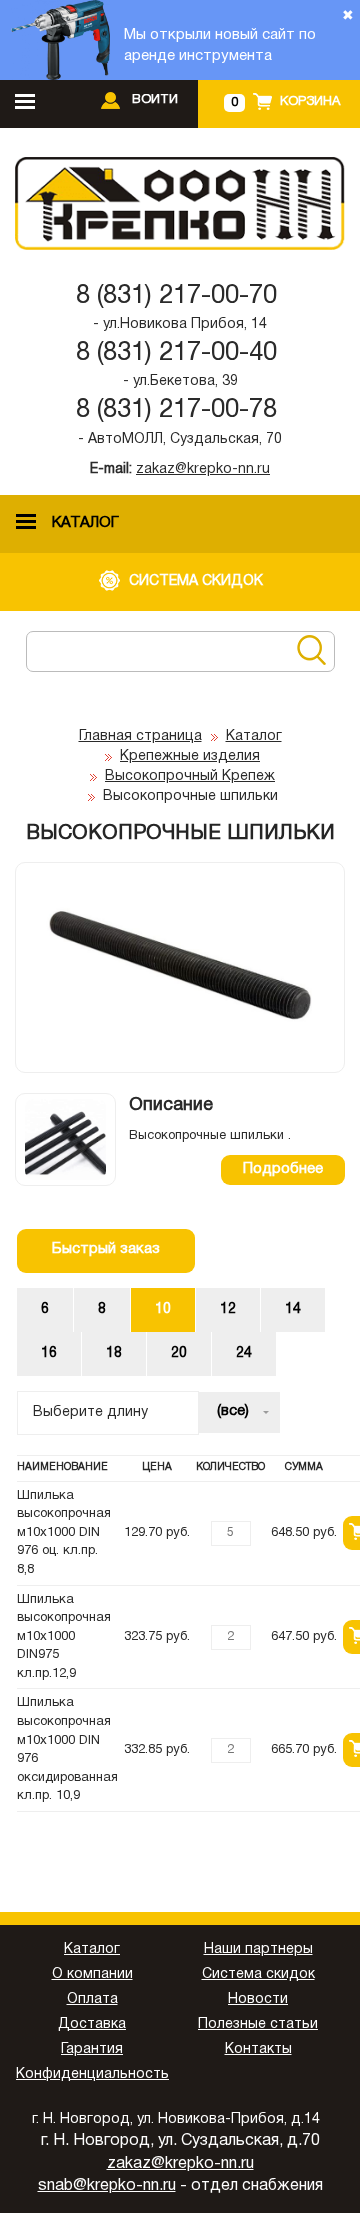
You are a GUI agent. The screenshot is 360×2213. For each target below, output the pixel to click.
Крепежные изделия (190, 756)
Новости (258, 1999)
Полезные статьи (258, 2024)
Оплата (92, 1999)
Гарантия (92, 2049)
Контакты (258, 2049)
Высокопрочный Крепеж (190, 776)
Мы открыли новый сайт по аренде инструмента (220, 45)
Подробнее (283, 1169)
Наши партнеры (258, 1949)
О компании (92, 1974)
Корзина (310, 102)
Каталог (254, 736)
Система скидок (258, 1974)
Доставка (92, 2024)
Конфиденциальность (92, 2074)
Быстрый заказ (106, 1249)
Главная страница (140, 736)
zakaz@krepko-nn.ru (203, 469)
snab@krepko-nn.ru (107, 2186)
